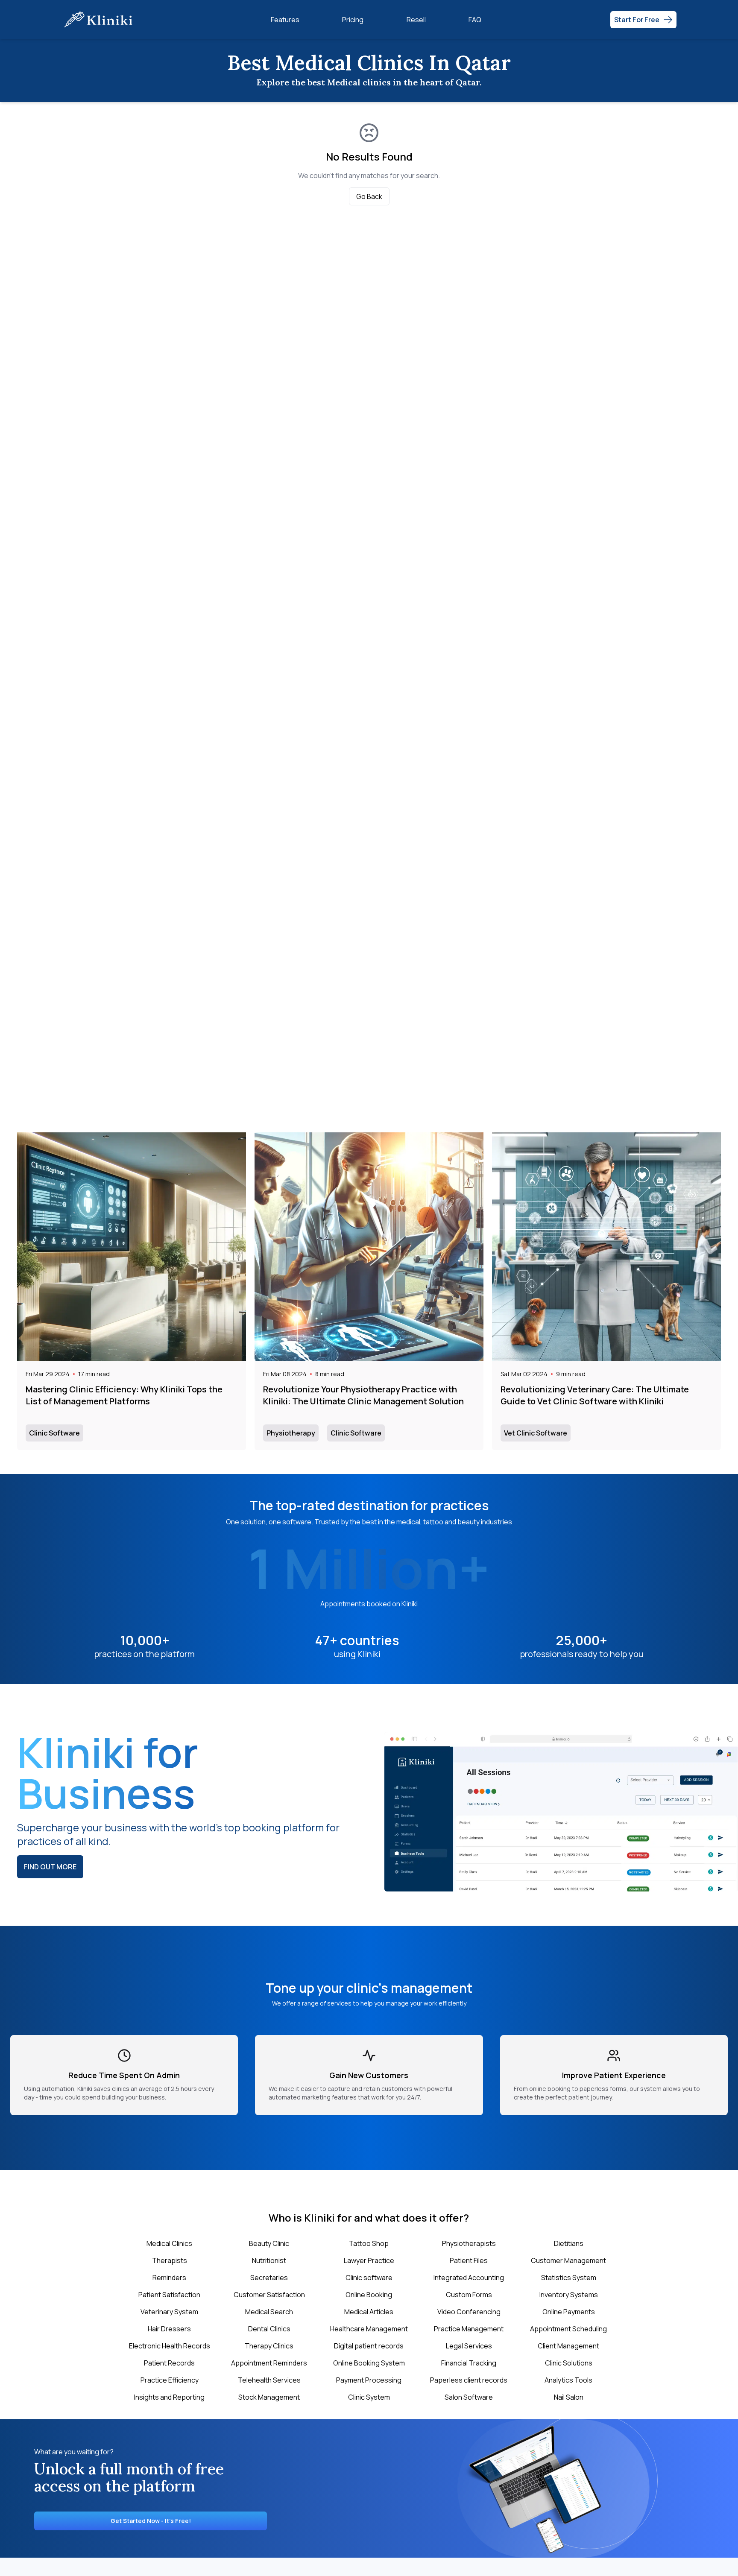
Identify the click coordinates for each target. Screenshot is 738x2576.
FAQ (475, 20)
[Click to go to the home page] (102, 19)
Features (285, 20)
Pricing (353, 20)
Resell (416, 20)
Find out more (50, 1867)
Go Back (369, 196)
